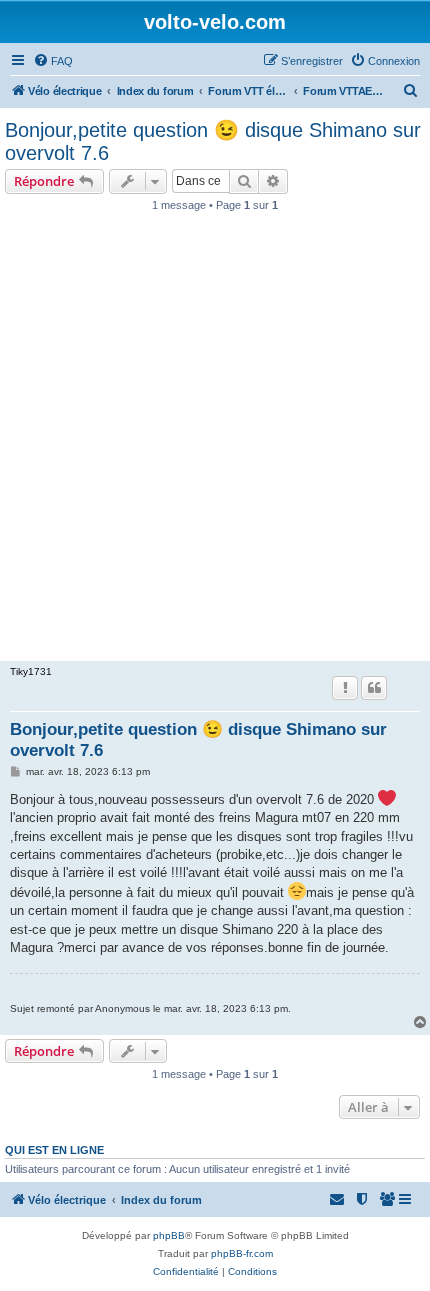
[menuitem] (53, 61)
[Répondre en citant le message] (374, 688)
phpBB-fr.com (242, 1253)
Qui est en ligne (54, 1150)
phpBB (169, 1235)
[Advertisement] (215, 442)
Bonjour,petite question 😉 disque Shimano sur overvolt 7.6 (213, 141)
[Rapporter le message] (345, 688)
